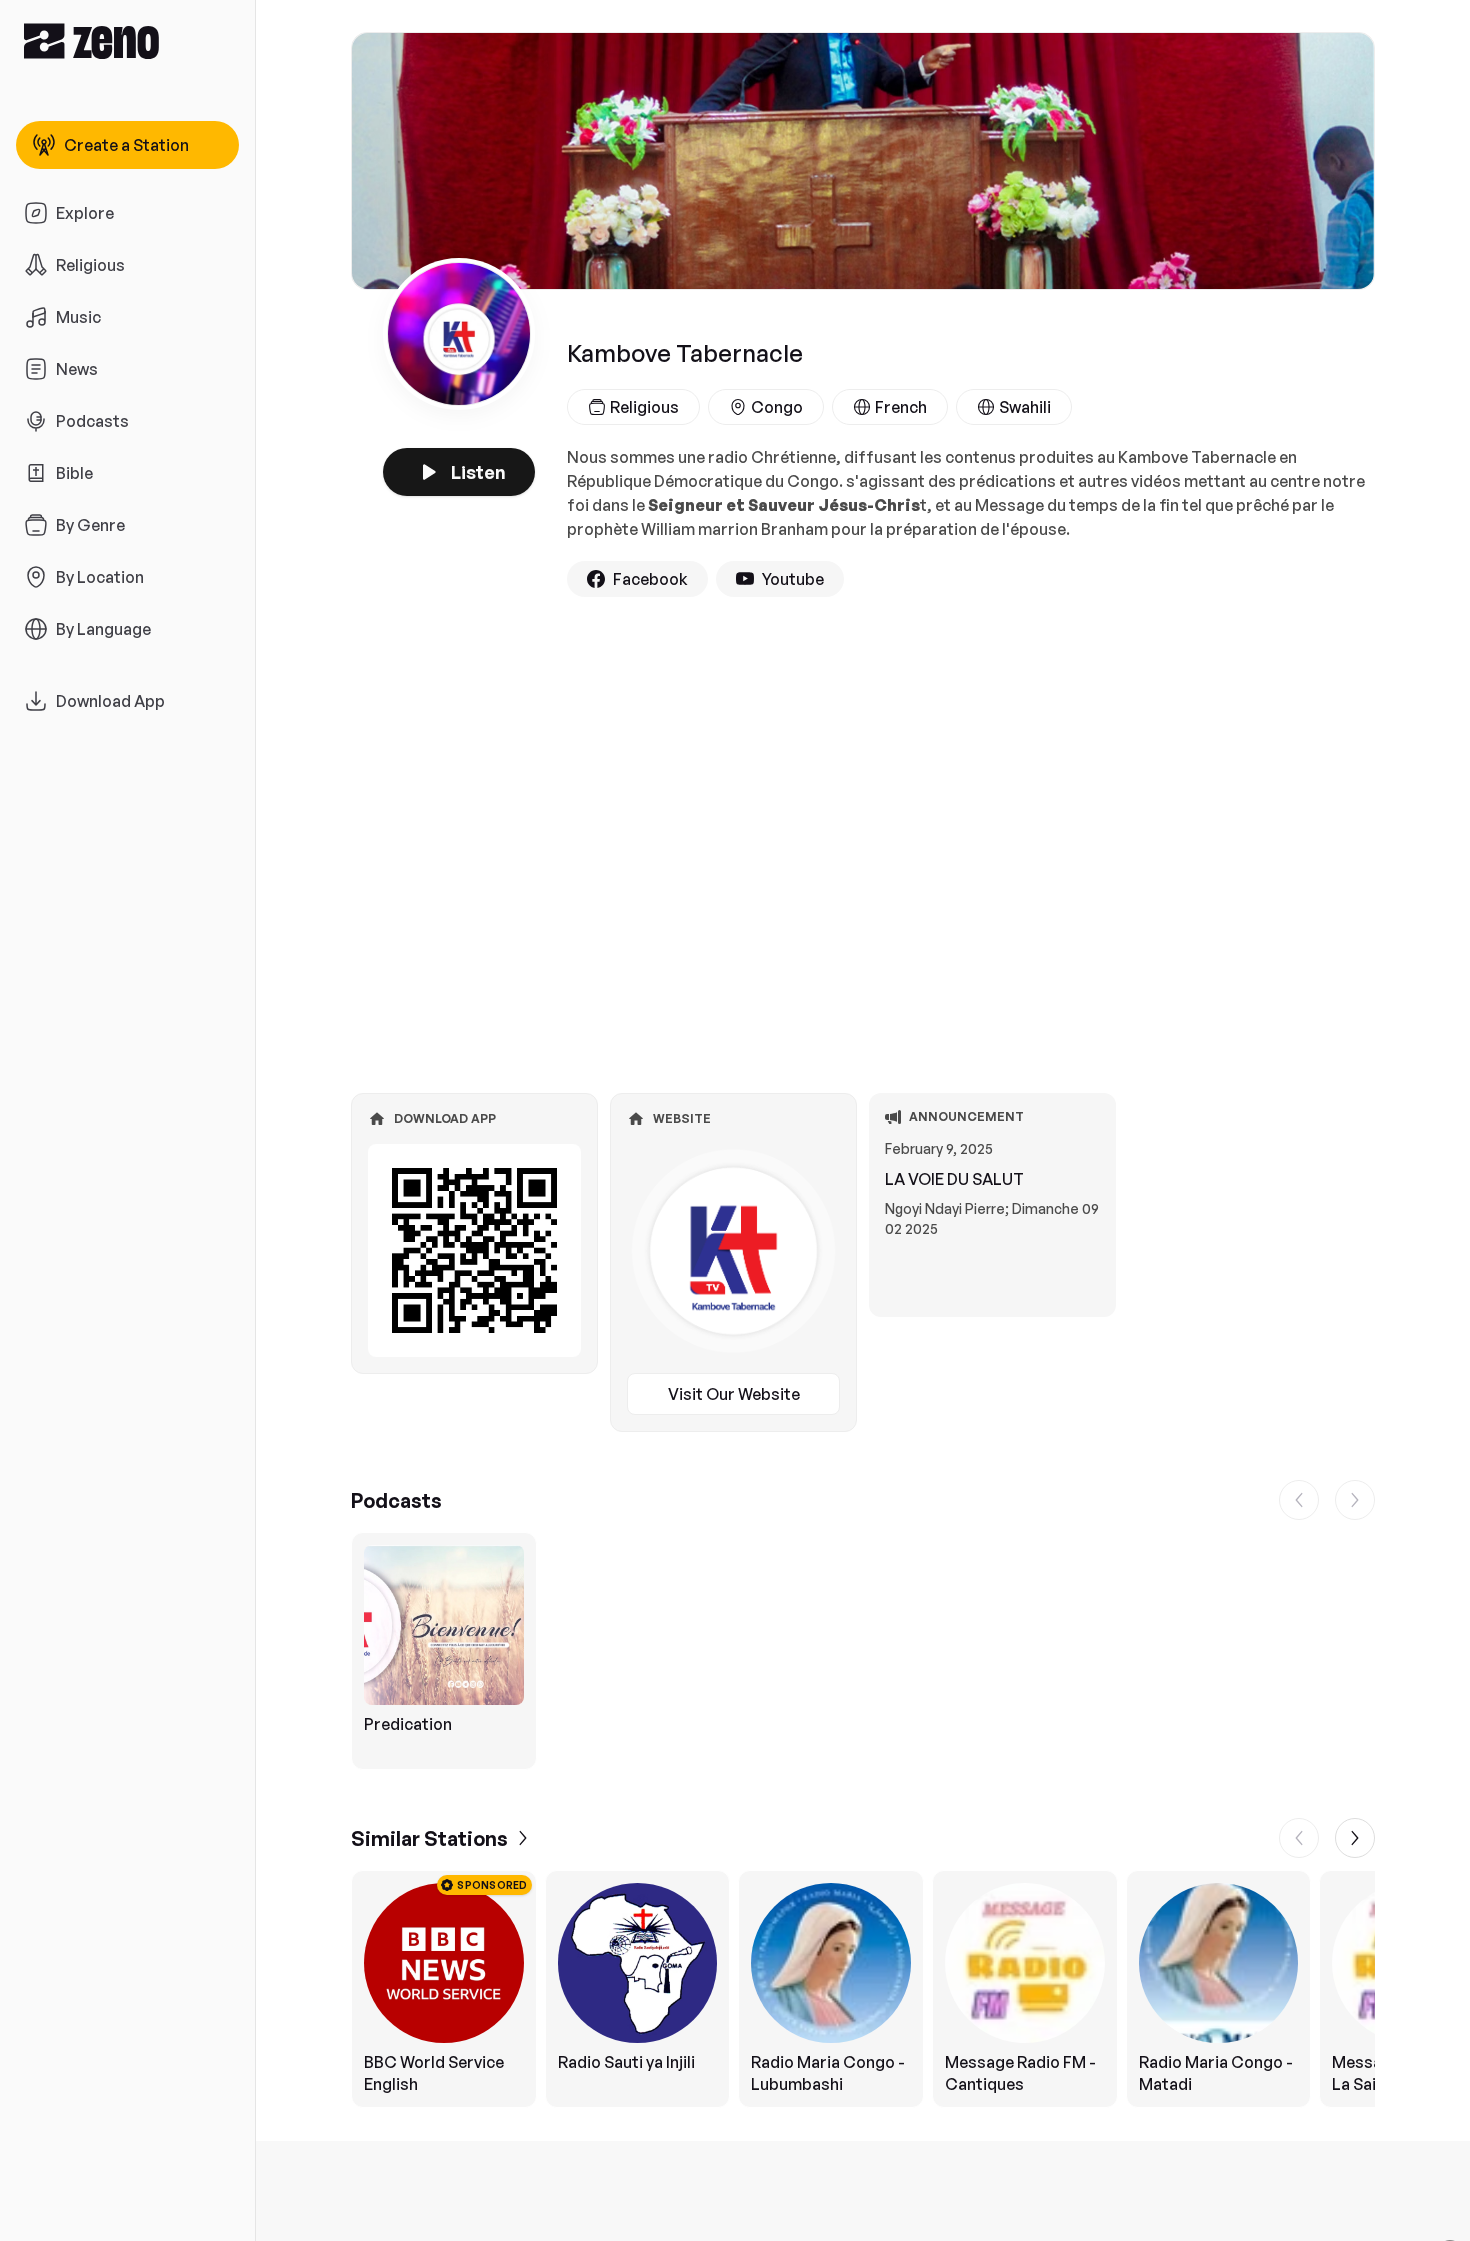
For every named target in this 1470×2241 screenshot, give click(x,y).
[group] (863, 1651)
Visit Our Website (734, 1394)
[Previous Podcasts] (1299, 1500)
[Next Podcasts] (1355, 1500)
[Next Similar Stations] (1355, 1838)
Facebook (650, 579)
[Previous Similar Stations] (1299, 1838)
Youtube (793, 579)
